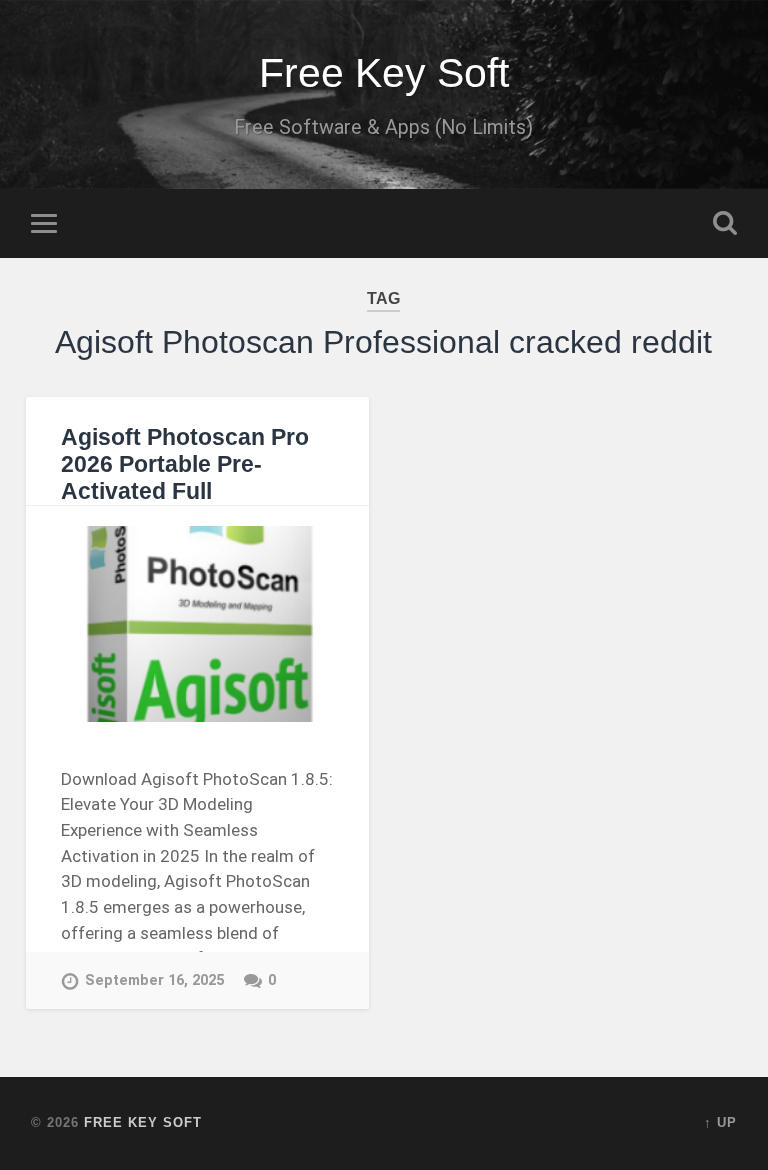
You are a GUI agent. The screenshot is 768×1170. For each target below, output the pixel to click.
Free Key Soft (384, 73)
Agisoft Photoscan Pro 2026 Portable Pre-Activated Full (185, 464)
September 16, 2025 (154, 980)
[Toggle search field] (725, 223)
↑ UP (720, 1122)
